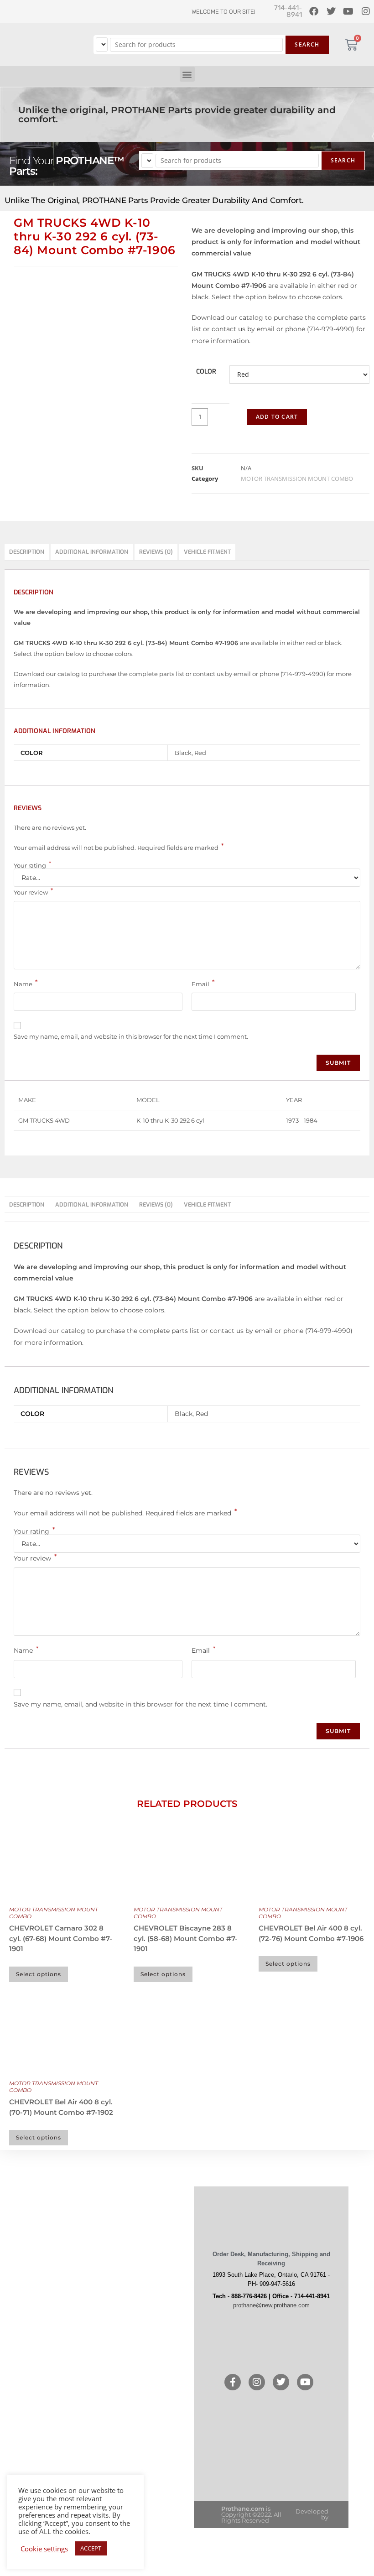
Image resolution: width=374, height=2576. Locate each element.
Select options (39, 1974)
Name (26, 983)
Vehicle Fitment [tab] (207, 552)
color (206, 372)
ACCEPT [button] (91, 2548)
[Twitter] (281, 2382)
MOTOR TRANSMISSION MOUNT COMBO (297, 479)
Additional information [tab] (92, 552)
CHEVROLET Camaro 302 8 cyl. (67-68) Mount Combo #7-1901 (61, 1938)
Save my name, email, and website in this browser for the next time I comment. (131, 1036)
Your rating (32, 865)
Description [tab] (27, 552)
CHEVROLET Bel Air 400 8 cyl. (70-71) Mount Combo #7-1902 (61, 2107)
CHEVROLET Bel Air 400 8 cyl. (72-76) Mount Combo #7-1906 (311, 1933)
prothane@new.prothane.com (271, 2305)
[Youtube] (305, 2382)
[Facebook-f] (233, 2382)
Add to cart (277, 417)
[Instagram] (257, 2382)
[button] (187, 74)
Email (203, 983)
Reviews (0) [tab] (156, 552)
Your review (33, 891)
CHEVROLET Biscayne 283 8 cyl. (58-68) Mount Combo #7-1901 (186, 1938)
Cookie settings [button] (44, 2549)
